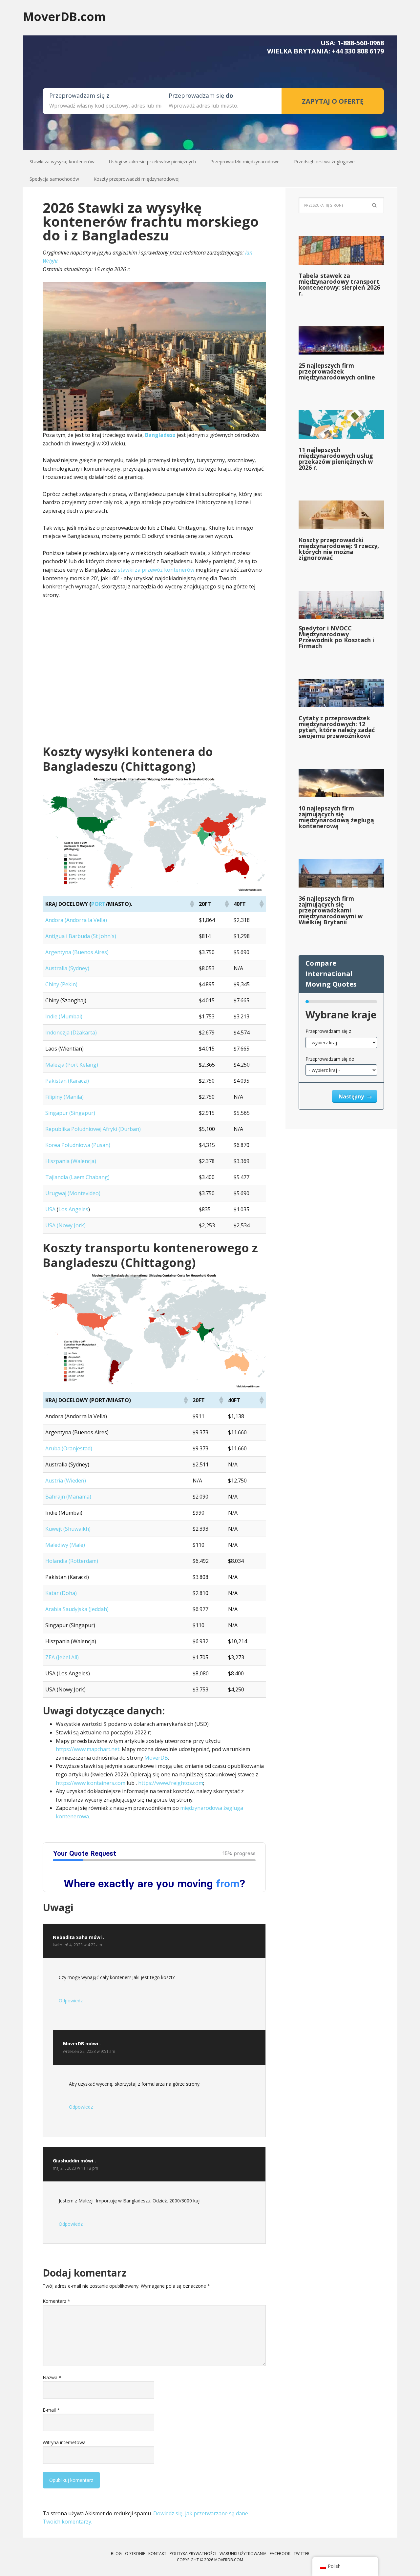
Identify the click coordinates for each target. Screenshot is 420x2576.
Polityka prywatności (193, 2554)
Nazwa (52, 2377)
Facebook (280, 2554)
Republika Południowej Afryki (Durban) (93, 1129)
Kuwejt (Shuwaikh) (68, 1529)
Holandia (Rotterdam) (72, 1561)
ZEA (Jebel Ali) (62, 1657)
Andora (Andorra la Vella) (76, 920)
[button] (192, 904)
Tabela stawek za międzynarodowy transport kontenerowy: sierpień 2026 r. (339, 284)
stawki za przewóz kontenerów (156, 570)
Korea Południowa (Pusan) (78, 1145)
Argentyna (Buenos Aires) (77, 952)
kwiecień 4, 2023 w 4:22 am (77, 1945)
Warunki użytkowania (243, 2554)
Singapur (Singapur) (70, 1113)
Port (98, 904)
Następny (352, 1096)
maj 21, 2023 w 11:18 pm (75, 2168)
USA (50, 1209)
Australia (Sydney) (67, 968)
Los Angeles (73, 1209)
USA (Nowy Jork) (65, 1225)
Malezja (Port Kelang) (72, 1065)
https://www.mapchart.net (88, 1749)
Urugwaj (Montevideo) (73, 1193)
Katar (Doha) (61, 1593)
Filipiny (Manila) (64, 1097)
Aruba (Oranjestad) (69, 1448)
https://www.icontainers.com (91, 1783)
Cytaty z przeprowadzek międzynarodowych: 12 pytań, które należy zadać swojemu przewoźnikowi (337, 727)
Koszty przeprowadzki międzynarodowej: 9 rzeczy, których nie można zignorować (339, 549)
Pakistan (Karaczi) (67, 1081)
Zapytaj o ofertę (333, 101)
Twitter (302, 2554)
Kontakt (157, 2554)
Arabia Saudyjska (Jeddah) (77, 1609)
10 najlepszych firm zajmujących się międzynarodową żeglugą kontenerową (336, 817)
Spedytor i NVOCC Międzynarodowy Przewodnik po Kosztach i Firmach (336, 637)
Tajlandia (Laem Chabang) (77, 1177)
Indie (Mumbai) (64, 1016)
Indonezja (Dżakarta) (71, 1032)
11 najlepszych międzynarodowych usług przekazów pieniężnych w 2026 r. (336, 459)
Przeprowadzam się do (330, 1059)
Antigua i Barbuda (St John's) (81, 936)
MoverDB (156, 1758)
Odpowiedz (71, 2001)
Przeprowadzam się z (328, 1031)
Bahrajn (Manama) (68, 1497)
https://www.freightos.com (171, 1783)
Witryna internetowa (64, 2442)
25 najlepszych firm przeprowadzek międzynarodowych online (337, 371)
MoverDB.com (64, 16)
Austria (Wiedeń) (66, 1481)
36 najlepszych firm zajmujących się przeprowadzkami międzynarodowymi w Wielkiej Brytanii (331, 910)
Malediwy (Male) (65, 1545)
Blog (116, 2554)
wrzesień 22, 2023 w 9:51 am (89, 2051)
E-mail (51, 2410)
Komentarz (56, 2301)
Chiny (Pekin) (61, 984)
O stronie (135, 2554)
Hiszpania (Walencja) (71, 1161)
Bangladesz (160, 435)
